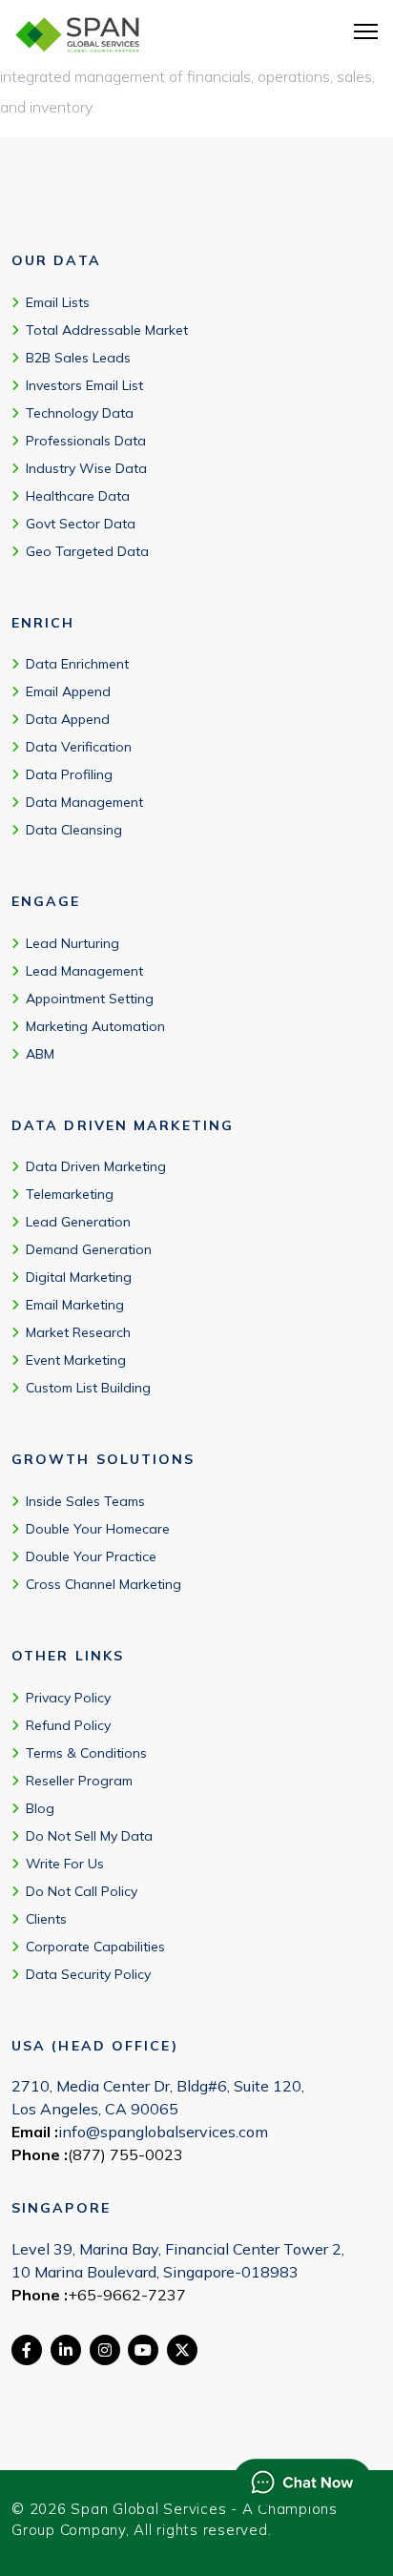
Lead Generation (78, 1222)
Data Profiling (69, 774)
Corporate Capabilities (95, 1947)
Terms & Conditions (86, 1753)
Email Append (68, 691)
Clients (46, 1919)
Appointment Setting (90, 999)
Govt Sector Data (81, 524)
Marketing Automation (95, 1026)
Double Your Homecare (98, 1529)
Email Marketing (75, 1305)
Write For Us (65, 1864)
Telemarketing (70, 1194)
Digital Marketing (79, 1277)
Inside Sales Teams (85, 1501)
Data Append (68, 719)
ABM (40, 1054)
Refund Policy (68, 1725)
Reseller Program (79, 1781)
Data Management (84, 802)
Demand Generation (89, 1249)
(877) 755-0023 (125, 2154)
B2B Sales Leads (78, 358)
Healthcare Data (78, 496)
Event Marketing (76, 1360)
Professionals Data (86, 441)
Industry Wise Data (86, 468)
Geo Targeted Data (87, 551)
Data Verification (79, 747)
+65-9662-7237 (127, 2295)
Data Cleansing (74, 830)
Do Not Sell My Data (89, 1836)
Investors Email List (84, 385)
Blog (40, 1808)
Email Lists (58, 302)
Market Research (78, 1332)
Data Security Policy (88, 1974)
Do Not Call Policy (82, 1891)
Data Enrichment (77, 664)
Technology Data (80, 413)
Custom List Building (88, 1388)
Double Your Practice (91, 1556)
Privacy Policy (68, 1698)
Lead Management (84, 971)
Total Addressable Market (107, 330)
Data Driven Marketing (96, 1166)
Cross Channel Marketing (103, 1584)
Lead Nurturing (72, 943)
